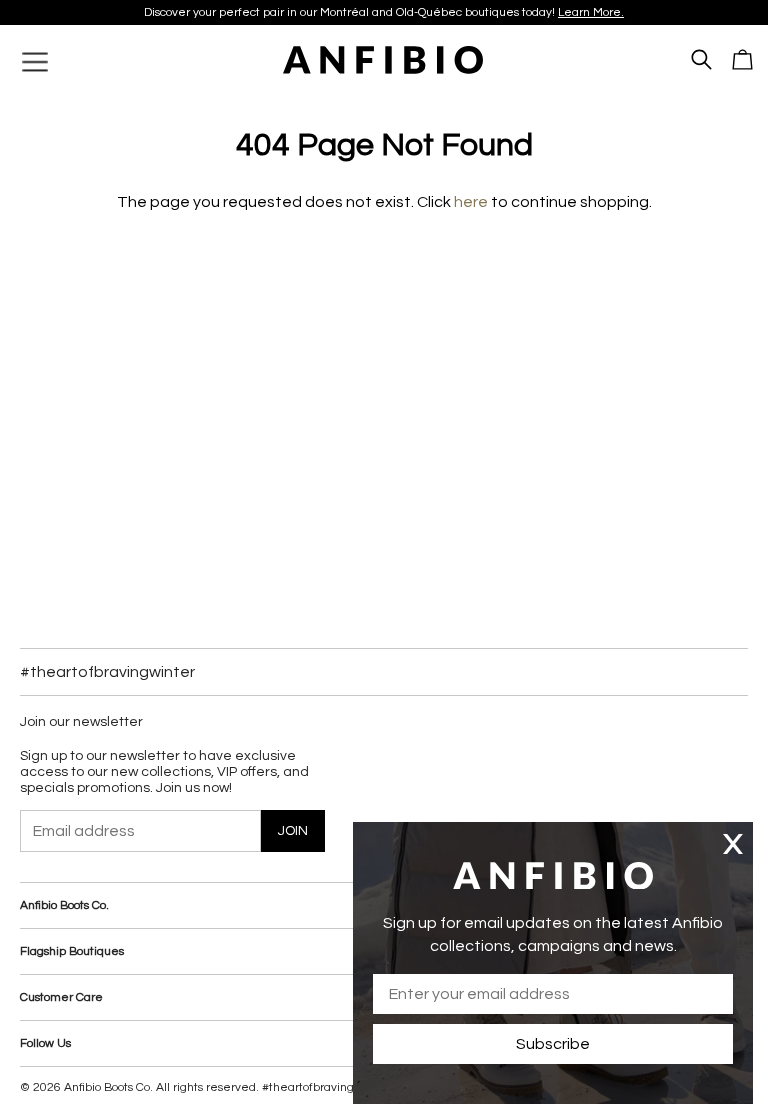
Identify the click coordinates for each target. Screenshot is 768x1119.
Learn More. (591, 12)
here (471, 202)
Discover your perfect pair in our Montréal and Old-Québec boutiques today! (384, 12)
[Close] (733, 843)
